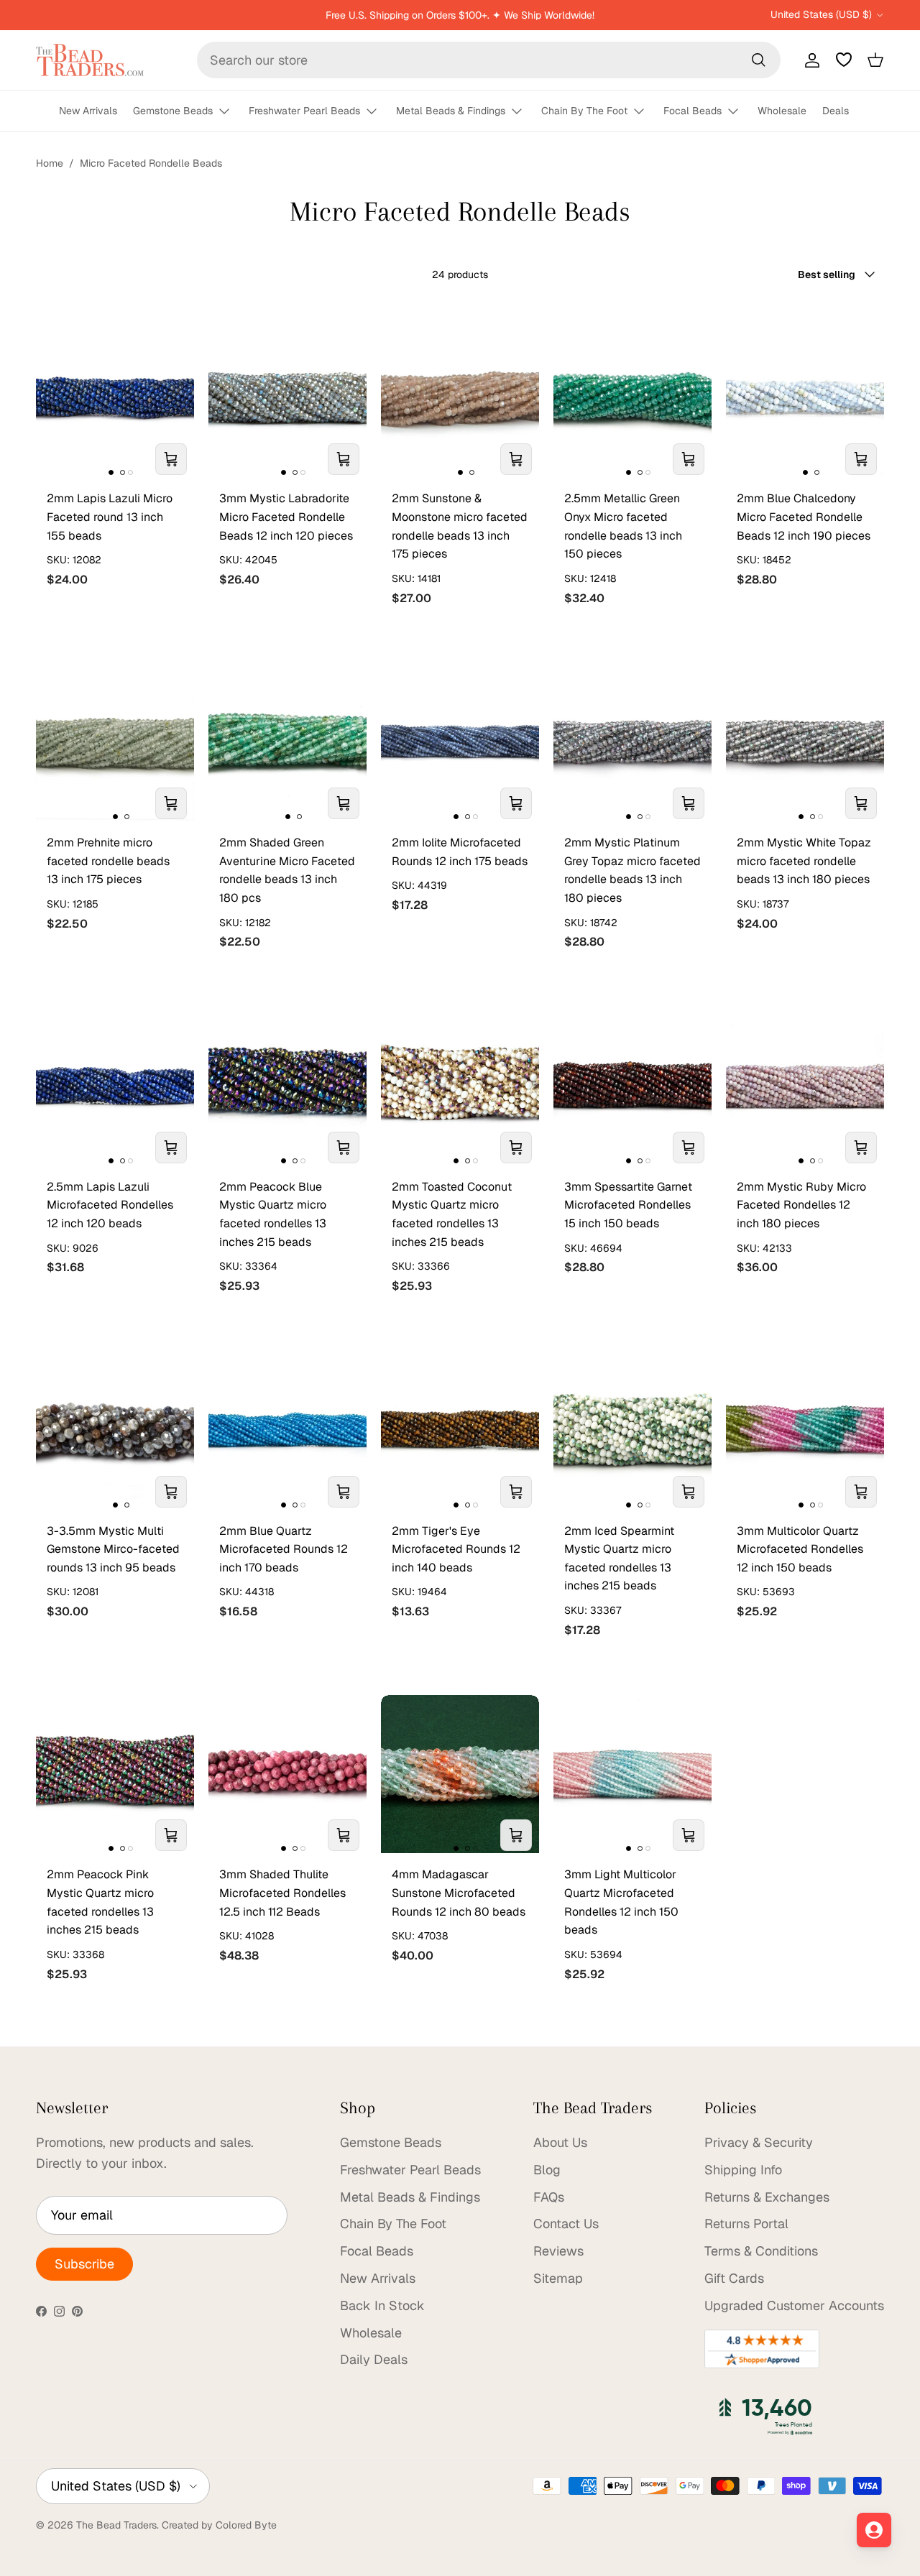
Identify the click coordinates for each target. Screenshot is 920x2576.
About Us (560, 2142)
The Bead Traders (116, 2525)
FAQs (549, 2197)
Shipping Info (743, 2170)
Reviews (558, 2251)
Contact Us (566, 2224)
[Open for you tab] (874, 2530)
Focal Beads (693, 111)
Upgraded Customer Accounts (794, 2305)
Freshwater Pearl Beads (304, 111)
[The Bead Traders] (90, 60)
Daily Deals (374, 2359)
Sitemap (558, 2278)
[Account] (809, 60)
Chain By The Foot (584, 111)
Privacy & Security (759, 2142)
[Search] (758, 60)
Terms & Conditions (761, 2251)
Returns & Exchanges (767, 2197)
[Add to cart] (171, 459)
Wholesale (782, 111)
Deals (836, 111)
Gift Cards (734, 2278)
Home (50, 163)
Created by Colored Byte (219, 2525)
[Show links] (231, 112)
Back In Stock (382, 2305)
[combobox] (489, 60)
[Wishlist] (844, 60)
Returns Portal (746, 2224)
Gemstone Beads (173, 111)
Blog (547, 2170)
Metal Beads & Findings (451, 111)
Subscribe (84, 2264)
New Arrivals (88, 111)
